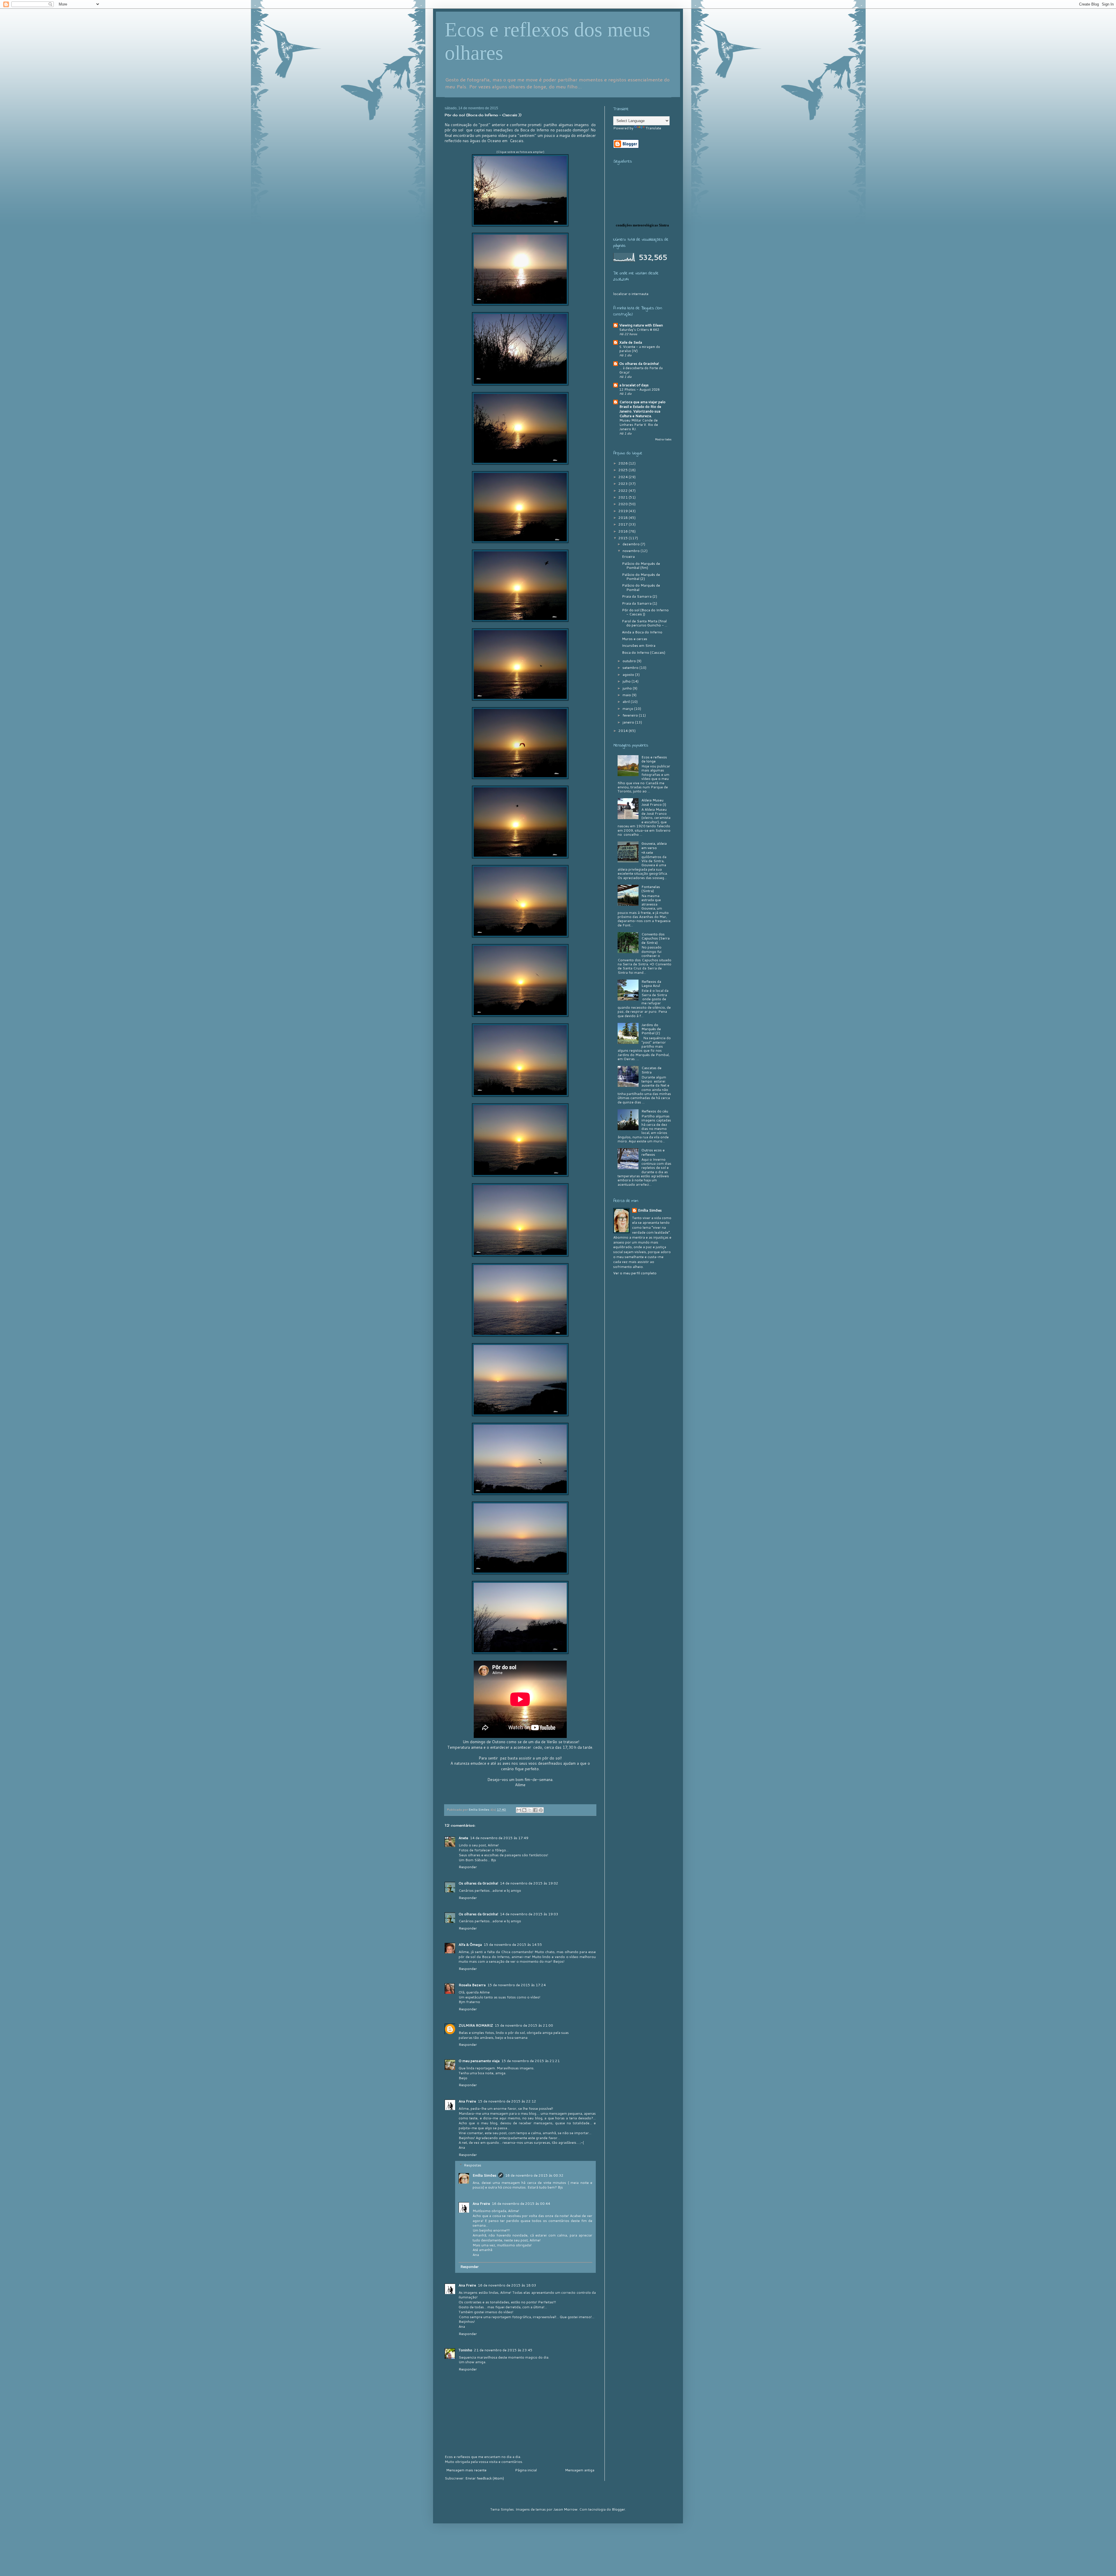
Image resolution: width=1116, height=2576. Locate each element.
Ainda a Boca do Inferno (642, 632)
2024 (624, 477)
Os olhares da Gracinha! (478, 1883)
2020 (624, 504)
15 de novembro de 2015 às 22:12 (507, 2101)
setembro (631, 668)
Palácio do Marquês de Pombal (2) (641, 577)
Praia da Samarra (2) (640, 596)
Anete (463, 1838)
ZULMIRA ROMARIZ (476, 2025)
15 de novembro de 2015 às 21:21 (531, 2061)
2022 (624, 491)
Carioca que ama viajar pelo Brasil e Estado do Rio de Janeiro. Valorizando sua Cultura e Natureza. (642, 409)
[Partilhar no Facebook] (535, 1810)
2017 (624, 524)
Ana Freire (467, 2101)
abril (627, 702)
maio (627, 695)
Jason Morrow (565, 2509)
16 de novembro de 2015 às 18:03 (507, 2285)
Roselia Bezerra (472, 1985)
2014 (624, 731)
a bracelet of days (634, 385)
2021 (624, 497)
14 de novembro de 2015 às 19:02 (529, 1883)
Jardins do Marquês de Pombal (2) (651, 1029)
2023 (624, 484)
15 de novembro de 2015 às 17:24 (517, 1985)
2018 (624, 518)
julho (627, 681)
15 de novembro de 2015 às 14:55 (513, 1944)
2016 (624, 531)
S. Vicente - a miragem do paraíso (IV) (640, 349)
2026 (624, 463)
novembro (632, 551)
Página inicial (526, 2470)
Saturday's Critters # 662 (639, 330)
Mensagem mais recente (466, 2470)
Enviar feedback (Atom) (485, 2478)
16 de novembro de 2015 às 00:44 (521, 2203)
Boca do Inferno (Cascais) (644, 652)
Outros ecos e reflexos (653, 1152)
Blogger (618, 2509)
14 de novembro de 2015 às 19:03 (529, 1914)
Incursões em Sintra (639, 645)
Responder (468, 1867)
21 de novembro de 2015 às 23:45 (503, 2350)
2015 (624, 538)
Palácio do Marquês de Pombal (641, 587)
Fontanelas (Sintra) (651, 889)
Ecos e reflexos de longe (654, 759)
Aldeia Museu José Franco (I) (654, 802)
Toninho (465, 2350)
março (628, 709)
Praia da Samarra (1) (640, 603)
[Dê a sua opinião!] (524, 1810)
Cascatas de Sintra (651, 1070)
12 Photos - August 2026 (640, 390)
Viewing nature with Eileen (641, 325)
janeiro (629, 722)
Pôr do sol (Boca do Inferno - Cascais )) (645, 612)
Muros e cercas (635, 639)
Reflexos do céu (655, 1111)
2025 (624, 470)
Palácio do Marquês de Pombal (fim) (641, 566)
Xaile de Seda (631, 342)
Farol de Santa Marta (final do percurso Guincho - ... (645, 623)
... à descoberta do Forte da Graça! (641, 370)
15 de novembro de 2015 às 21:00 (524, 2025)
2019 (624, 511)
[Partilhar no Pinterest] (541, 1810)
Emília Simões (484, 2175)
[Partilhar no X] (530, 1810)
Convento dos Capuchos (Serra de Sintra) (656, 938)
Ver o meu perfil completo (635, 1273)
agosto (629, 675)
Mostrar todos (663, 439)
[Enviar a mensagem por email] (519, 1810)
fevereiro (631, 715)
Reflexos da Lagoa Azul (651, 984)
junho (628, 688)
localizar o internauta (631, 294)
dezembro (632, 544)
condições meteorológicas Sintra (642, 225)
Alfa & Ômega (470, 1944)
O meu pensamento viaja (479, 2061)
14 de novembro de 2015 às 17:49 (499, 1838)
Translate (653, 128)
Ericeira (628, 557)
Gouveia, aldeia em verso (654, 845)
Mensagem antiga (580, 2470)
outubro (630, 661)
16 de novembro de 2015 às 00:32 (534, 2175)
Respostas (473, 2165)
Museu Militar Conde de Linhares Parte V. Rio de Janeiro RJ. (639, 425)
